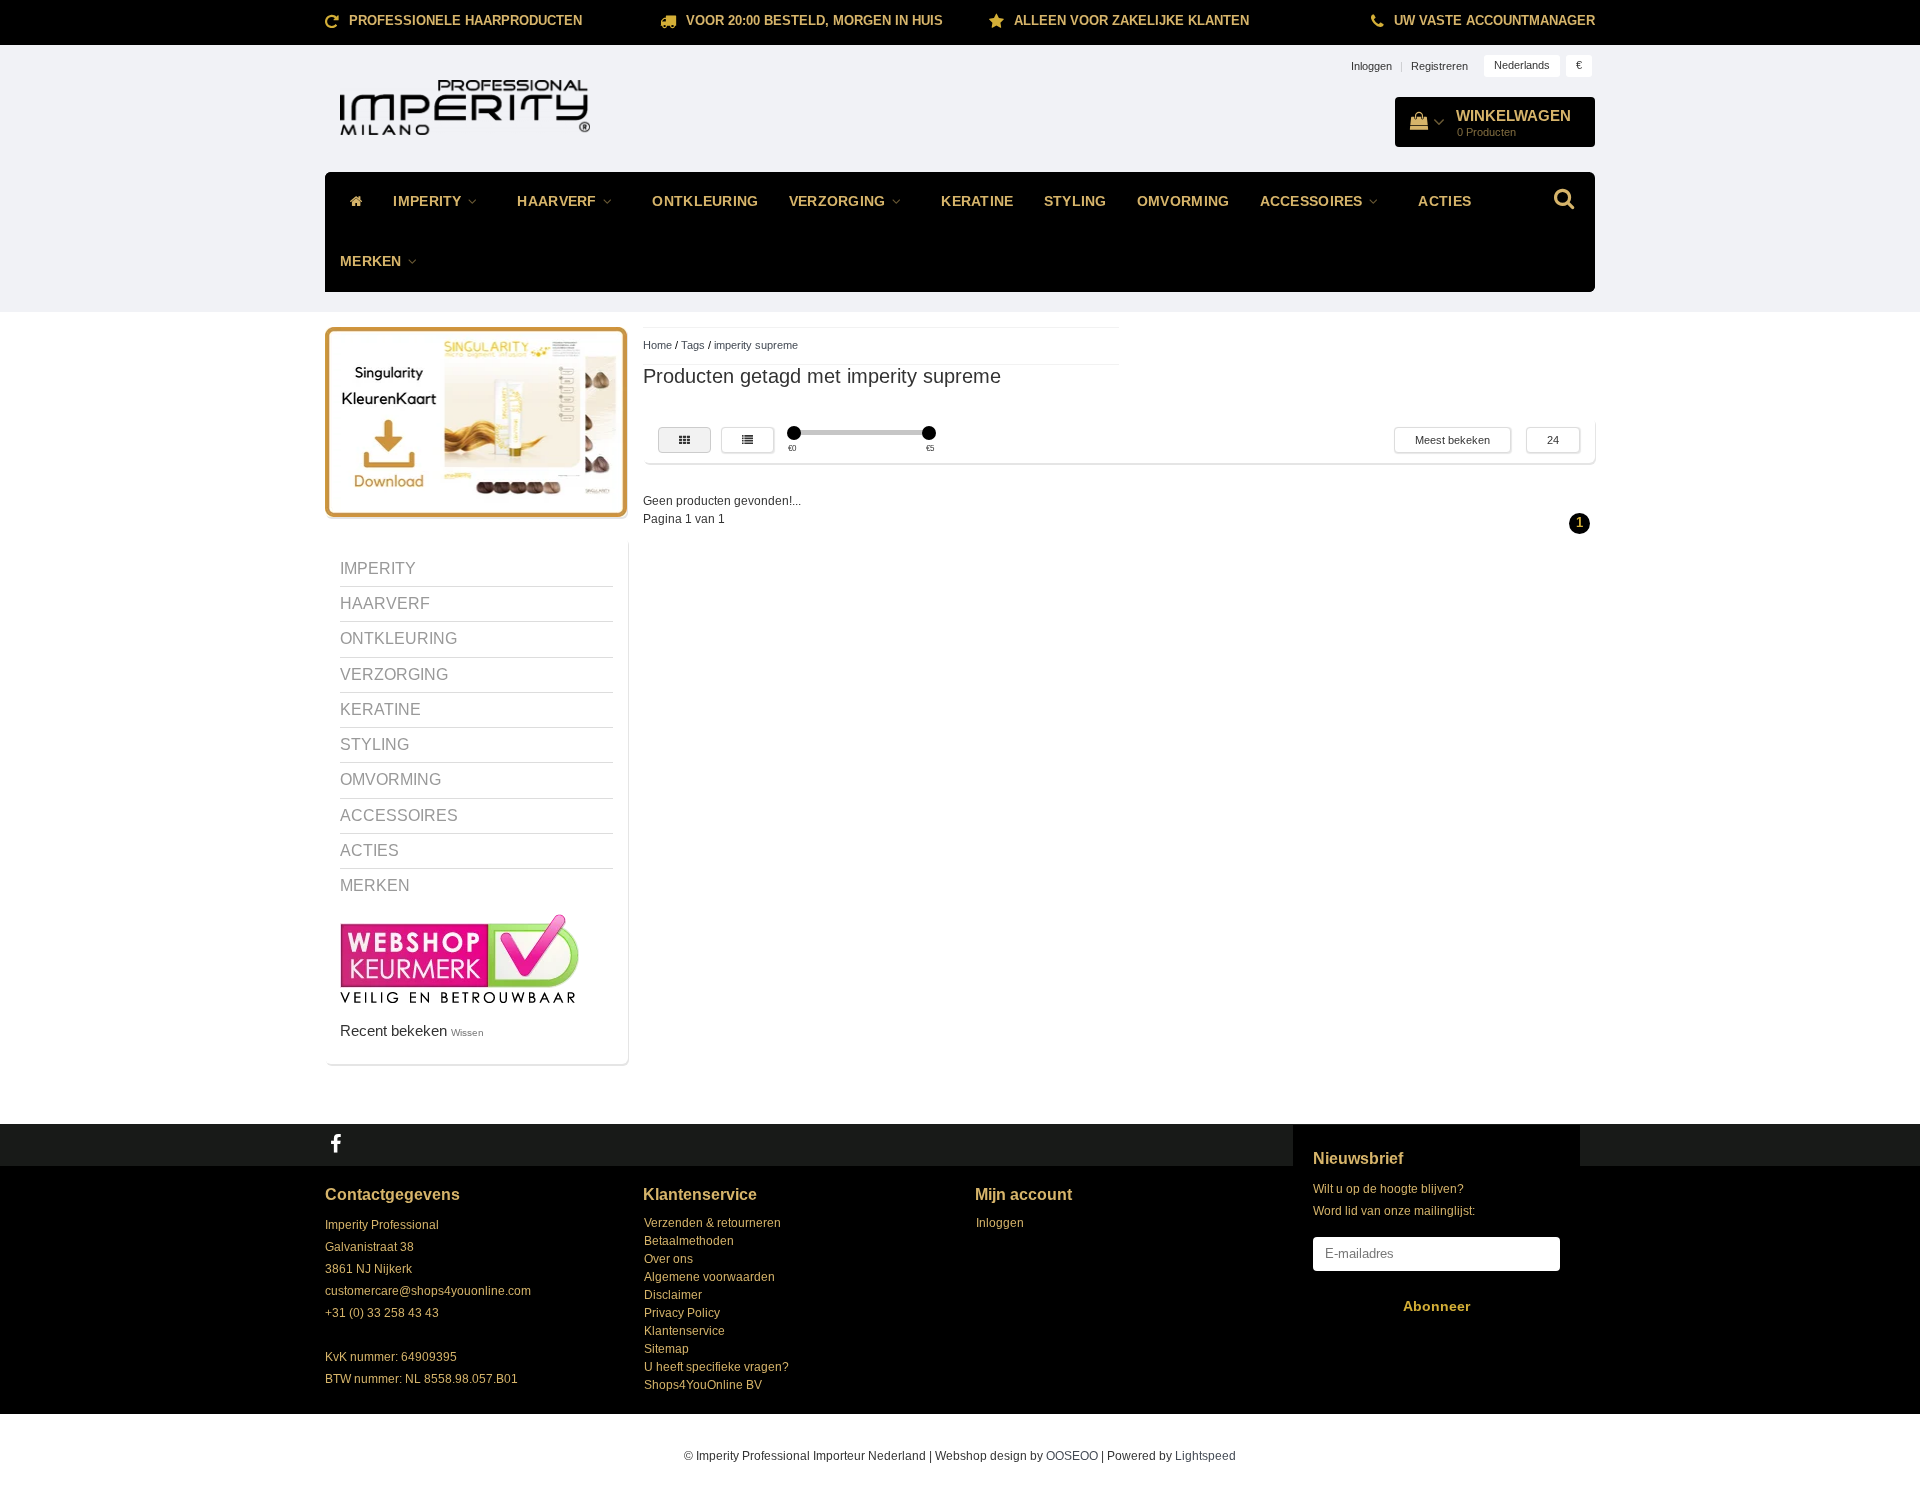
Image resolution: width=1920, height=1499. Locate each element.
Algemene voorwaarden (709, 1277)
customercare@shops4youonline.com (428, 1291)
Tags (693, 345)
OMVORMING (1183, 201)
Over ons (668, 1259)
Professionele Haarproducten (465, 20)
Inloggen (1371, 66)
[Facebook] (338, 1145)
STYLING (1075, 201)
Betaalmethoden (689, 1241)
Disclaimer (673, 1295)
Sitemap (666, 1349)
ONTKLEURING (705, 201)
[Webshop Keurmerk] (459, 957)
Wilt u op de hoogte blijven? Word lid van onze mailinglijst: (1394, 1200)
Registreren (1439, 66)
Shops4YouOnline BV (703, 1385)
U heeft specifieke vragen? (716, 1367)
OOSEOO (1072, 1456)
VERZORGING (839, 201)
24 (1553, 440)
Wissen (467, 1032)
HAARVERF (559, 201)
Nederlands (1522, 65)
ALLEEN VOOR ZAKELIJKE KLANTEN (1131, 20)
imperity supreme (756, 345)
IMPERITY (429, 201)
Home (657, 345)
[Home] (351, 202)
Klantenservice (684, 1331)
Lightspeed (1205, 1456)
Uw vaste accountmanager (1494, 20)
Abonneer (1436, 1306)
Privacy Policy (682, 1313)
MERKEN (373, 261)
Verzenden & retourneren (712, 1223)
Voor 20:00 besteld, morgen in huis (814, 20)
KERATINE (977, 201)
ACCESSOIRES (1314, 201)
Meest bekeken (1452, 440)
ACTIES (1444, 201)
